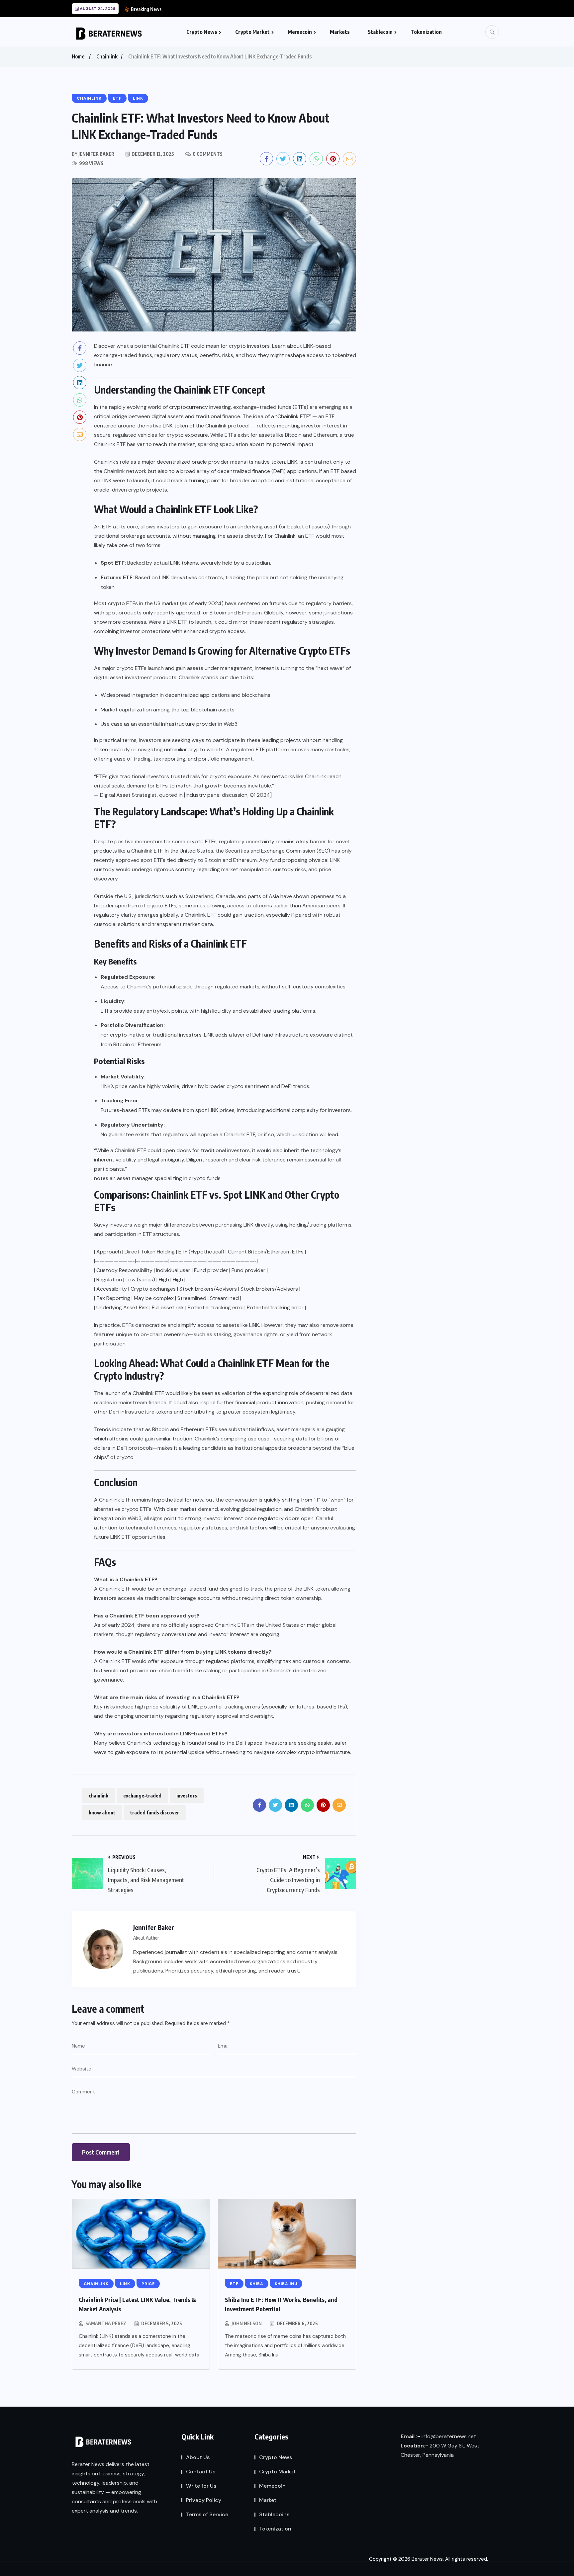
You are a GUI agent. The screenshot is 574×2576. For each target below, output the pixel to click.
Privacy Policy (204, 2500)
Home (78, 56)
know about (102, 1812)
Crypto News (202, 32)
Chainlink (107, 56)
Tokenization (426, 32)
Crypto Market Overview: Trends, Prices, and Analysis (223, 9)
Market (268, 2500)
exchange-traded (142, 1795)
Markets (340, 32)
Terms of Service (207, 2514)
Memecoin (300, 32)
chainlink (98, 1795)
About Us (198, 2457)
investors (187, 1795)
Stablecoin (380, 32)
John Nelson (247, 2323)
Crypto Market (252, 32)
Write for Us (201, 2486)
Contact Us (201, 2472)
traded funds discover (155, 1812)
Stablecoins (274, 2514)
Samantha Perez (106, 2323)
